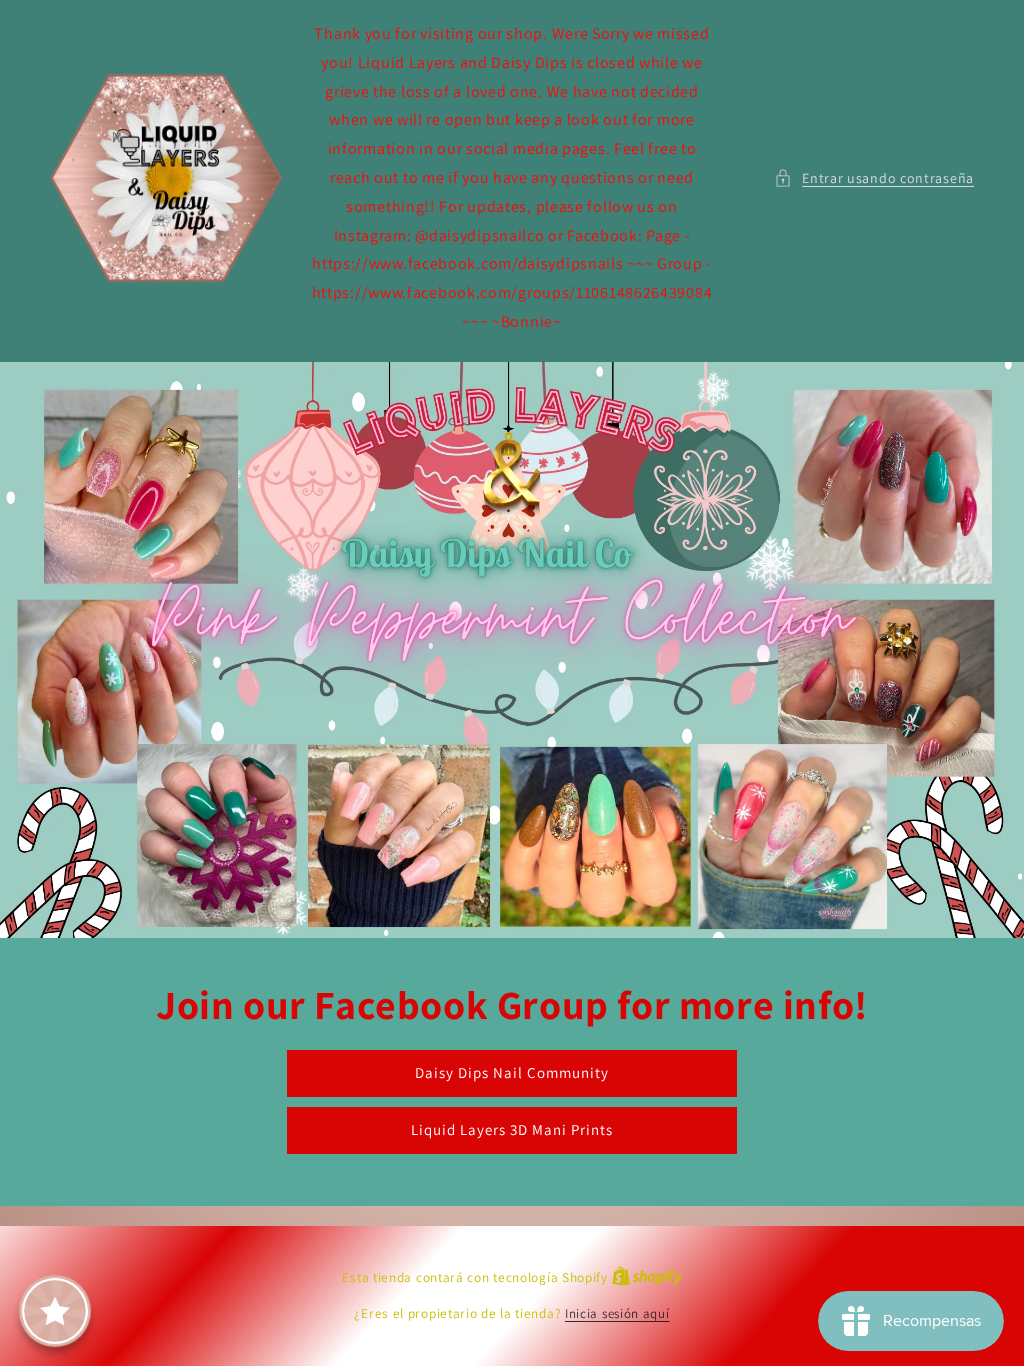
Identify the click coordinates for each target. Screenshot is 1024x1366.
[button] (874, 178)
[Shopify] (647, 1277)
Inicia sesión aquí (617, 1313)
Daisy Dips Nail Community (512, 1072)
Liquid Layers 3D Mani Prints (512, 1129)
